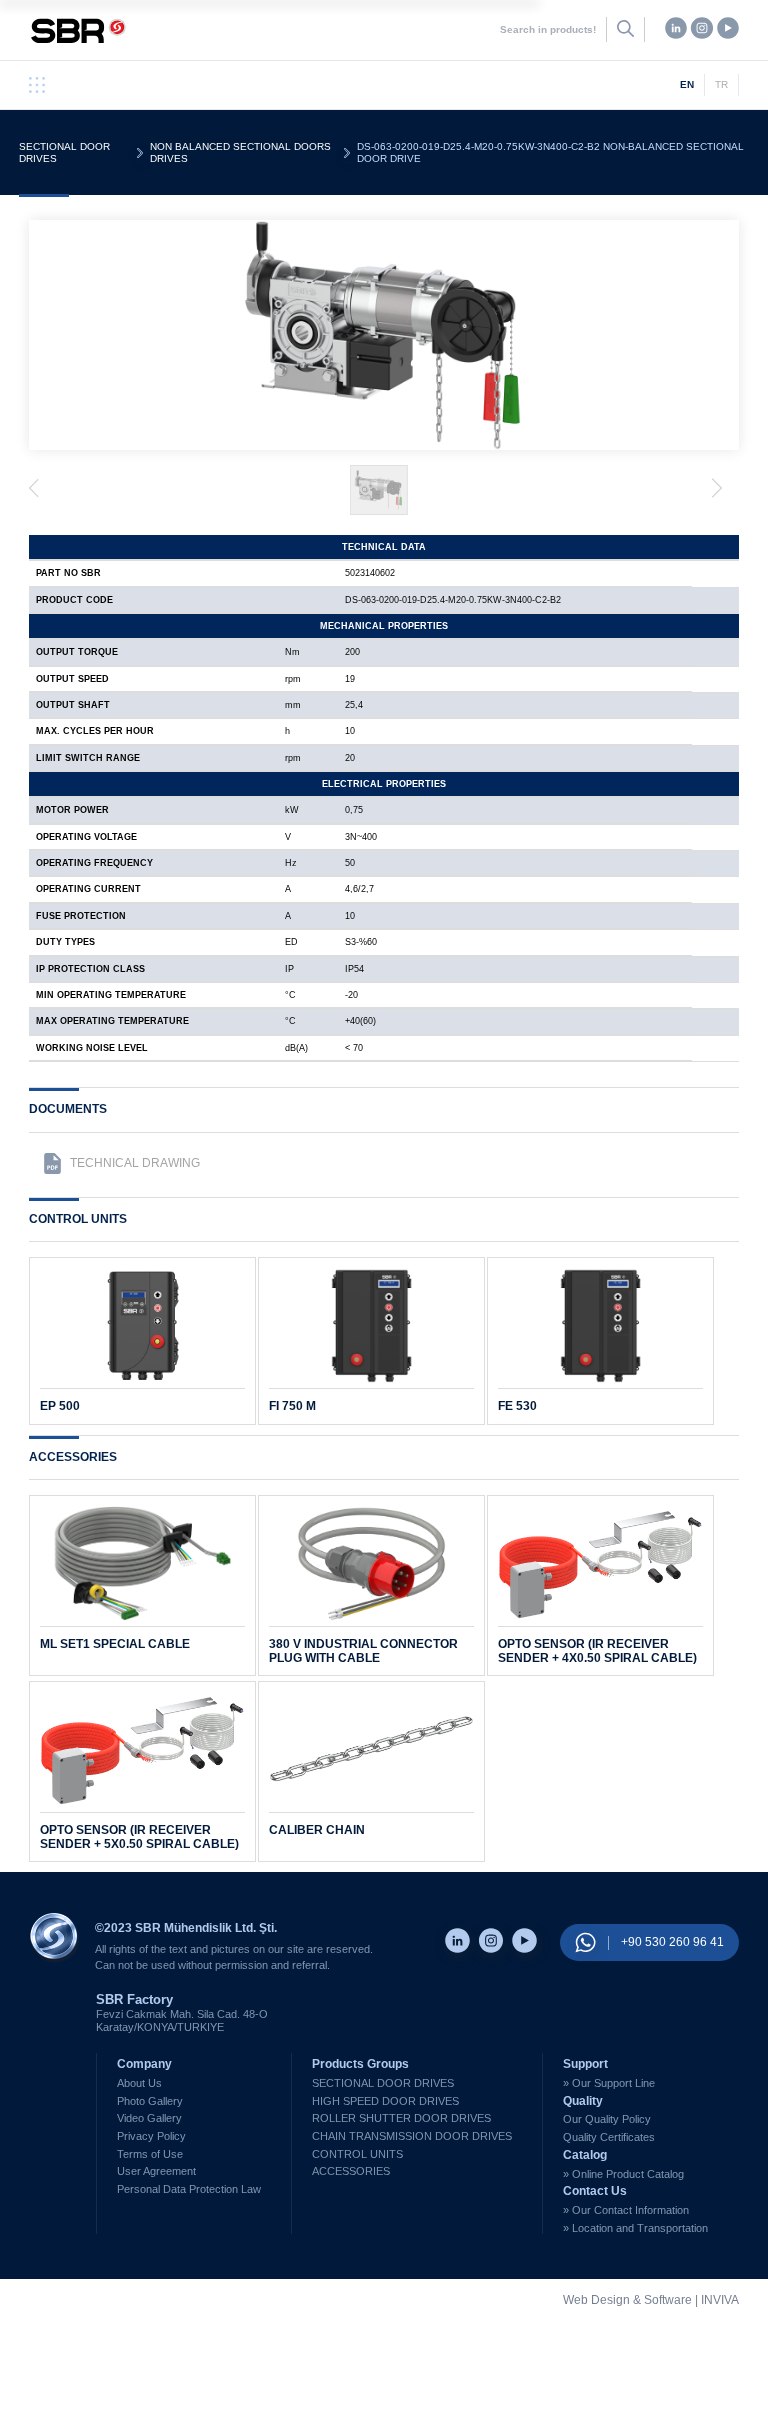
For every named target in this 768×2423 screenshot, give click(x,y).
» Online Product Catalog (623, 2174)
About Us (139, 2083)
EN (687, 84)
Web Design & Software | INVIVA (651, 2300)
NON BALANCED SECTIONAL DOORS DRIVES (240, 152)
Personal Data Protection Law (189, 2189)
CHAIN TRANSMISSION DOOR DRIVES (412, 2136)
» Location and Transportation (635, 2228)
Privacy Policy (151, 2136)
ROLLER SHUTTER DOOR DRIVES (401, 2118)
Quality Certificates (609, 2137)
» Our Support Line (609, 2083)
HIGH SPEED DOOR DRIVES (385, 2101)
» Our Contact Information (626, 2210)
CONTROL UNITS (357, 2154)
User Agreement (156, 2171)
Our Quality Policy (607, 2119)
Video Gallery (149, 2118)
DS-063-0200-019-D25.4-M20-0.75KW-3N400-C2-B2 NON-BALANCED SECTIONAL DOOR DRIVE (550, 152)
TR (721, 84)
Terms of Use (150, 2154)
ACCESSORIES (351, 2171)
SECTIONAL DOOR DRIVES (64, 152)
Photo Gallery (150, 2101)
